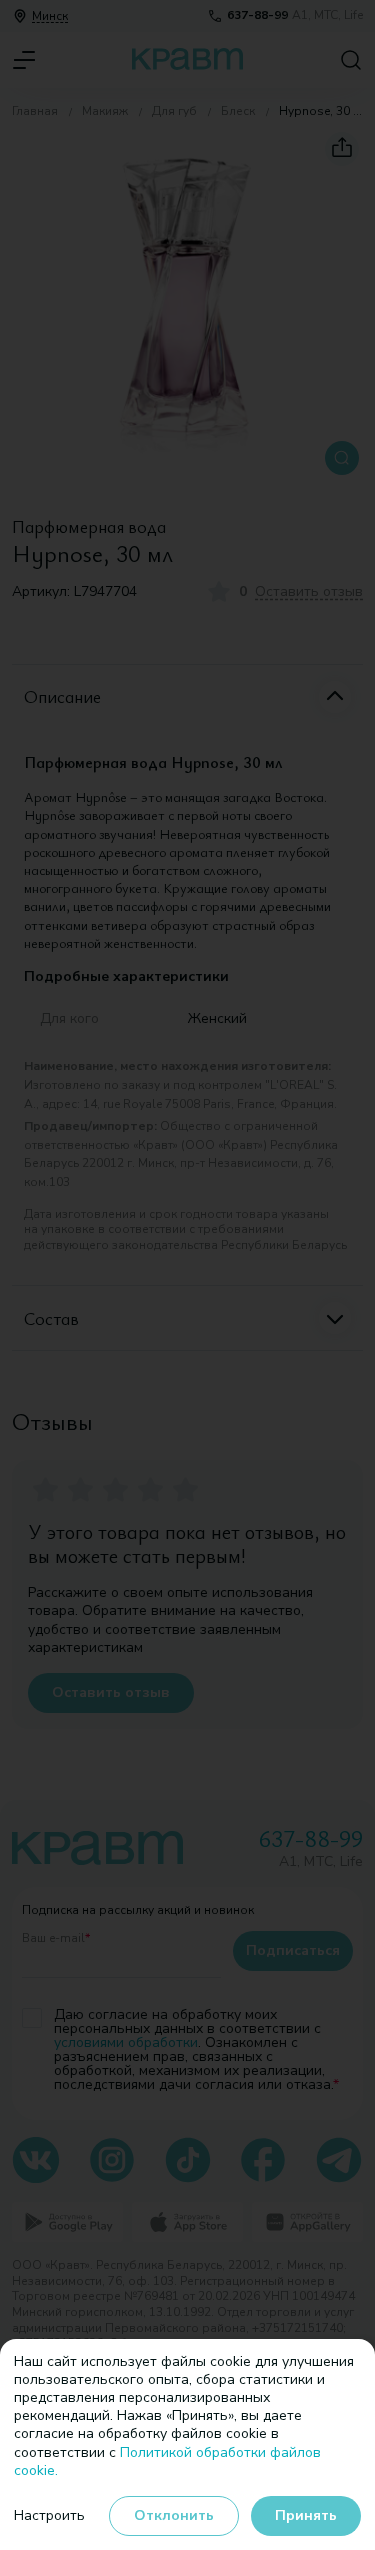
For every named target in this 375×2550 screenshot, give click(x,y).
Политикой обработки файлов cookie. (167, 2461)
